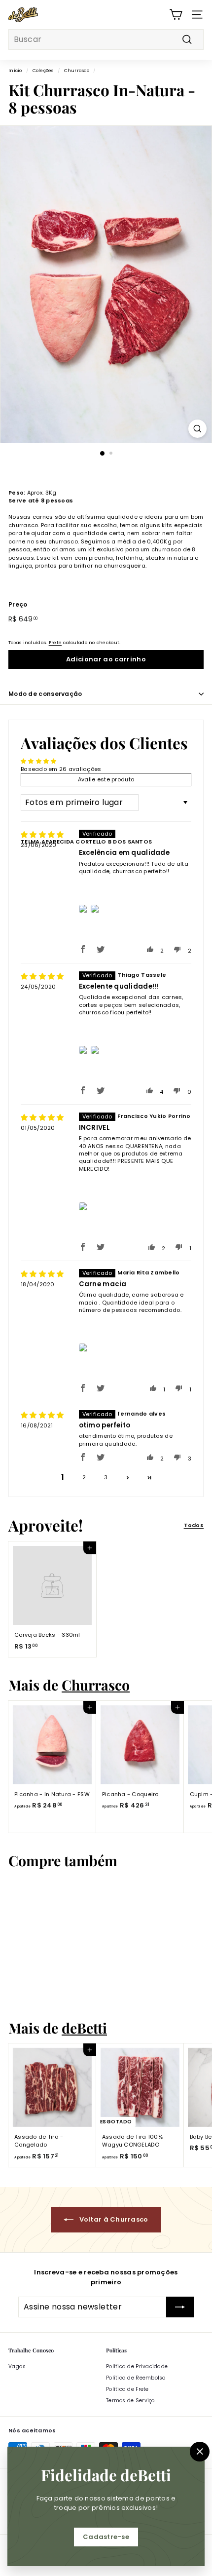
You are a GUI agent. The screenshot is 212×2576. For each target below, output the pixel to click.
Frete (55, 642)
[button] (83, 949)
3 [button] (106, 1477)
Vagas (17, 2366)
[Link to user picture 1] (84, 909)
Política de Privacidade (137, 2366)
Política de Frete (127, 2389)
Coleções (43, 70)
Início (15, 70)
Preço (18, 604)
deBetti (84, 2028)
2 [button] (84, 1477)
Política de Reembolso (136, 2378)
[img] (42, 835)
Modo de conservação (45, 694)
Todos (194, 1525)
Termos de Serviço (130, 2401)
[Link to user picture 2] (95, 909)
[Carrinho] (176, 15)
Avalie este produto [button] (106, 779)
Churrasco (77, 70)
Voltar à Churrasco (113, 2219)
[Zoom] (197, 429)
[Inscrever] (180, 2307)
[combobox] (106, 39)
